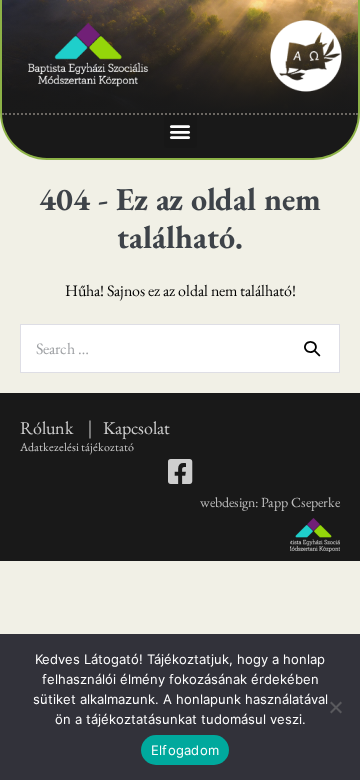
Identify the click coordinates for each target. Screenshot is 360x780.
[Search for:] (180, 348)
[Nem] (335, 707)
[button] (180, 131)
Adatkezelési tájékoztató (77, 447)
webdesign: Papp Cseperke (270, 502)
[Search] (312, 348)
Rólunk (48, 427)
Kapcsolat (136, 427)
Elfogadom (185, 750)
